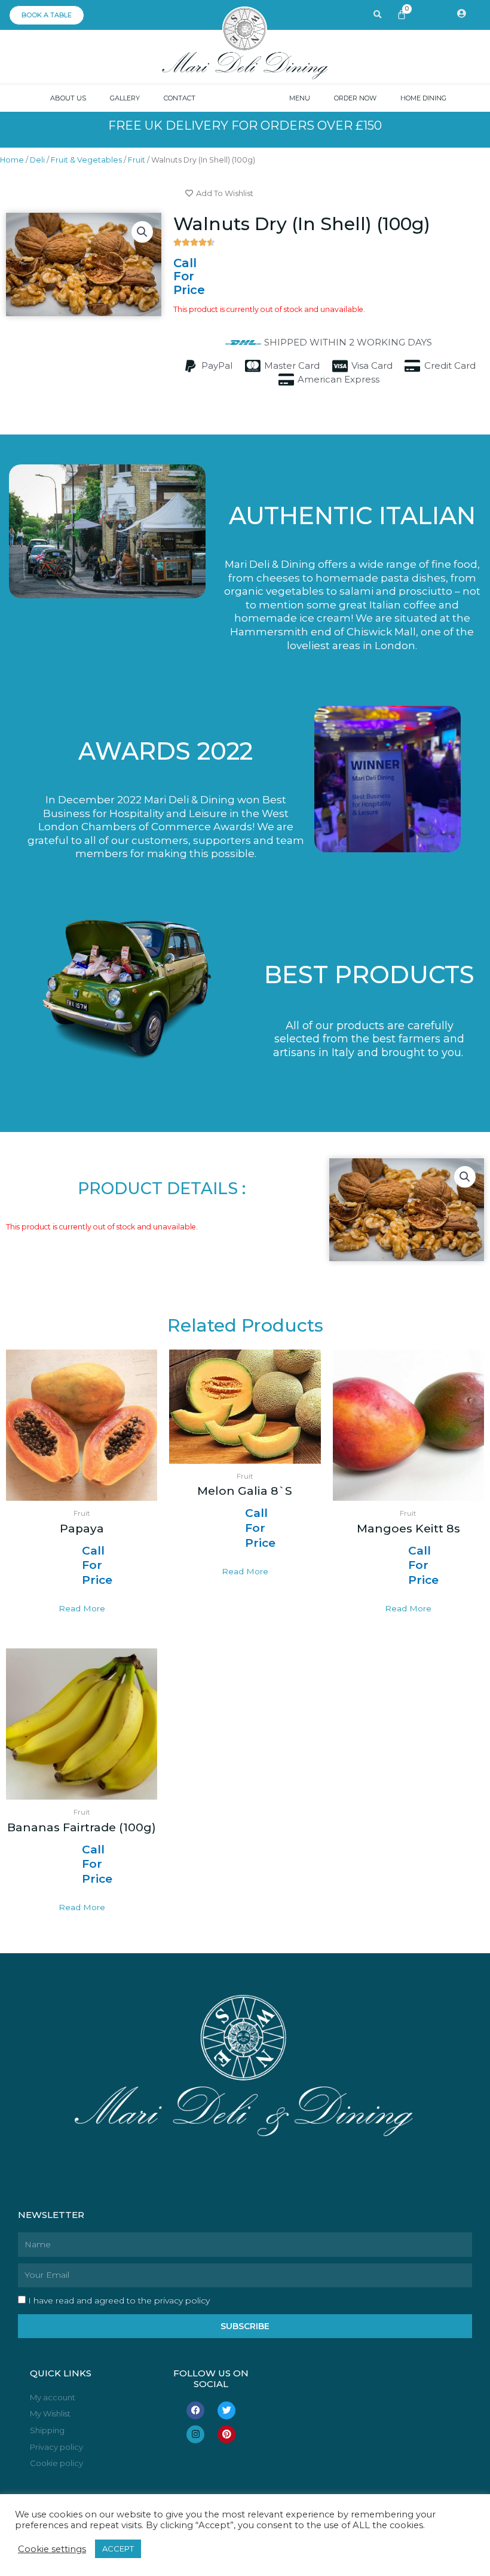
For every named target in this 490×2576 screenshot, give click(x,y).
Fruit (137, 160)
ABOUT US (68, 98)
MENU (300, 98)
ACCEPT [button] (118, 2549)
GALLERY (125, 98)
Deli (37, 160)
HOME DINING (423, 98)
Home (12, 160)
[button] (142, 232)
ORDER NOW (355, 98)
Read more (82, 1608)
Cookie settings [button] (52, 2549)
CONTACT (180, 98)
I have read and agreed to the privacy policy (119, 2300)
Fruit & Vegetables (86, 160)
